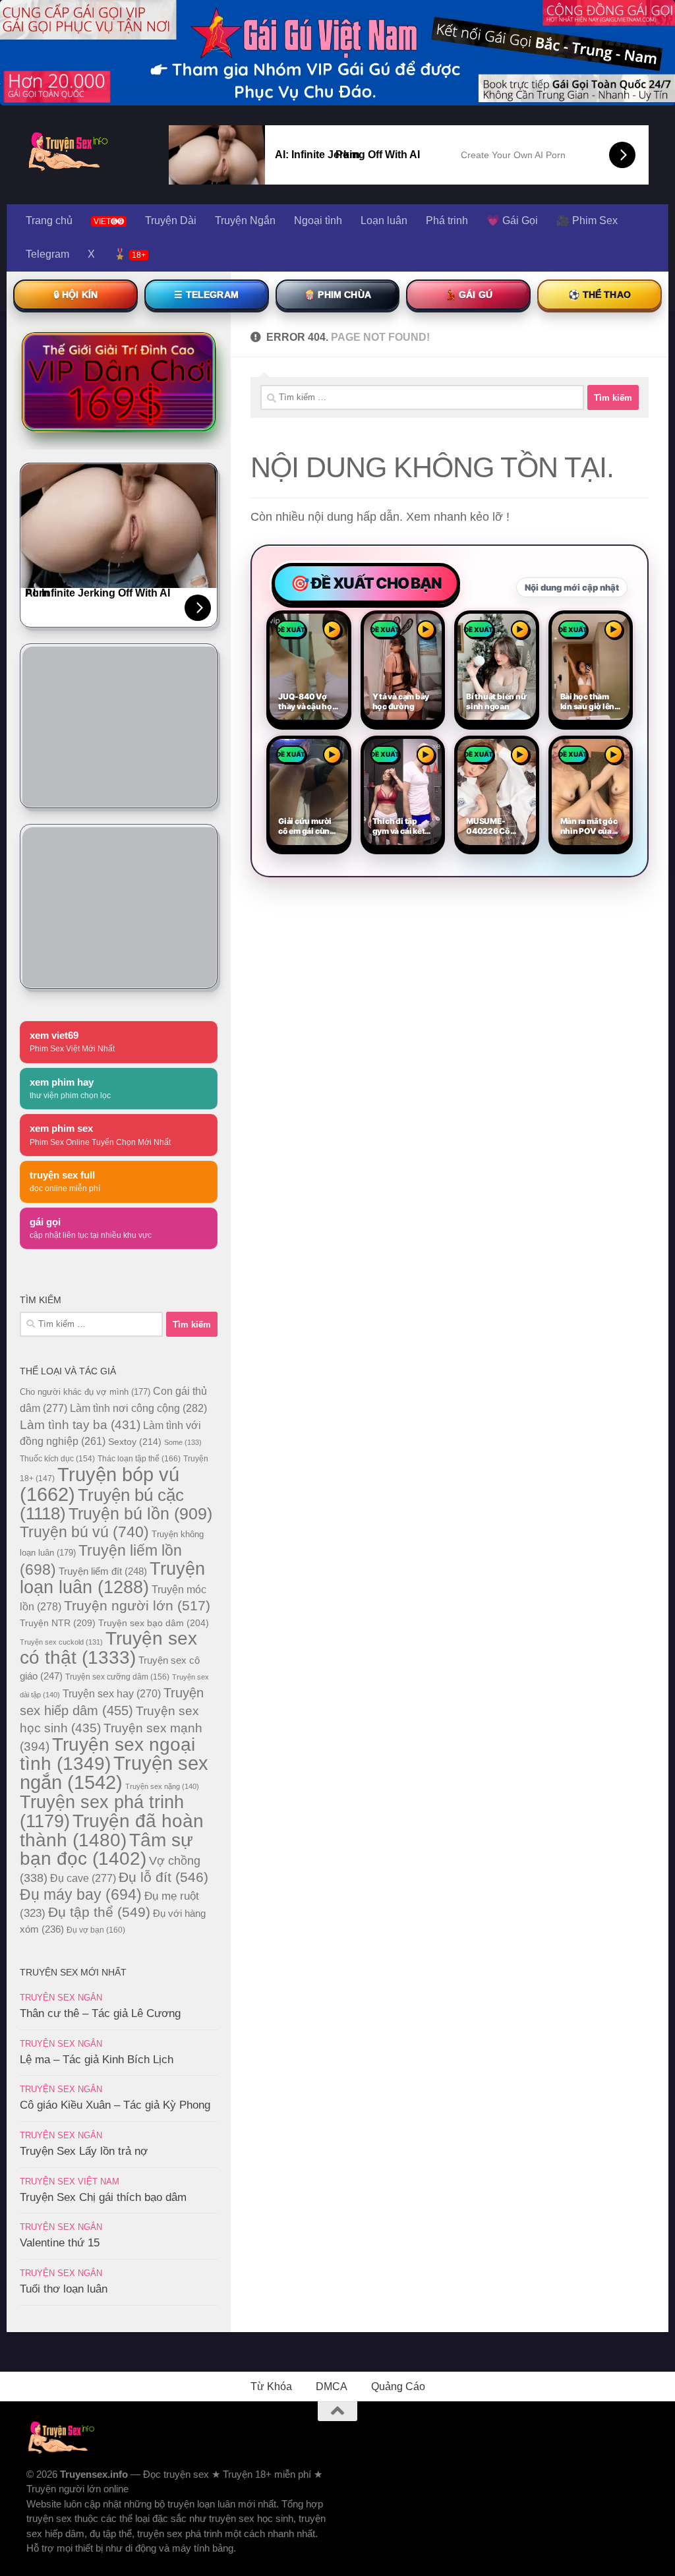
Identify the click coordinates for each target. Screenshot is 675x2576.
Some (183, 1442)
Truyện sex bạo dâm (154, 1623)
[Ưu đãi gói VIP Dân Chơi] (119, 382)
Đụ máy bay (81, 1894)
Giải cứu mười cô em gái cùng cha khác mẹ (307, 827)
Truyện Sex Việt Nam (70, 2181)
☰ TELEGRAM (206, 295)
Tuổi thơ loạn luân (64, 2289)
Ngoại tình (318, 220)
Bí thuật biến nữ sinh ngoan (496, 702)
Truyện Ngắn (245, 220)
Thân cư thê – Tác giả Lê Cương (100, 2013)
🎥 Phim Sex (587, 220)
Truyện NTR (58, 1623)
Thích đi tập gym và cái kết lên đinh (399, 827)
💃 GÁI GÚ (469, 295)
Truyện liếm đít (103, 1571)
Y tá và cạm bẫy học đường (401, 702)
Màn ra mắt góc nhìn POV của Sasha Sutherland (589, 827)
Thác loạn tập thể (139, 1459)
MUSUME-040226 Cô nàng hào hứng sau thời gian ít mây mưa (495, 827)
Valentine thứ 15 (60, 2243)
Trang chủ (49, 220)
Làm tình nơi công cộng (138, 1408)
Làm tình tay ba (80, 1424)
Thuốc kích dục (57, 1459)
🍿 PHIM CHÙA (337, 295)
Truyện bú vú (84, 1532)
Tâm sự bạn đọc (106, 1849)
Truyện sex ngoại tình (107, 1754)
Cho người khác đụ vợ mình (85, 1392)
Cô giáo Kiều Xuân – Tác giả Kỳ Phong (115, 2105)
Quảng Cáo (398, 2386)
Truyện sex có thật (108, 1648)
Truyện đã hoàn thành (112, 1830)
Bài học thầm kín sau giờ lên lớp (588, 702)
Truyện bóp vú (100, 1484)
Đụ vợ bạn (96, 1930)
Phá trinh (447, 220)
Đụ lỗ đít (163, 1877)
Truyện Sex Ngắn (61, 1998)
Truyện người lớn (137, 1605)
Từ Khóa (271, 2386)
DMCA (332, 2386)
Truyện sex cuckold (61, 1642)
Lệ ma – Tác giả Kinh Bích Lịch (97, 2060)
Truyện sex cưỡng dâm (117, 1677)
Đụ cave (83, 1878)
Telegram (47, 254)
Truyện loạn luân (112, 1578)
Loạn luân (384, 220)
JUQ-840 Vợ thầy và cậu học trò (308, 702)
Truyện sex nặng (162, 1786)
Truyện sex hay (112, 1694)
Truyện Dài (171, 220)
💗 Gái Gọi (512, 220)
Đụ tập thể (99, 1912)
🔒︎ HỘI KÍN (75, 295)
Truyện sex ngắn (114, 1773)
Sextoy (135, 1442)
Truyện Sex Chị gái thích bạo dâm (103, 2197)
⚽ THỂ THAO (600, 295)
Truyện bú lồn (140, 1513)
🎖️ (130, 254)
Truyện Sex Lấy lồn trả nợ (84, 2151)
